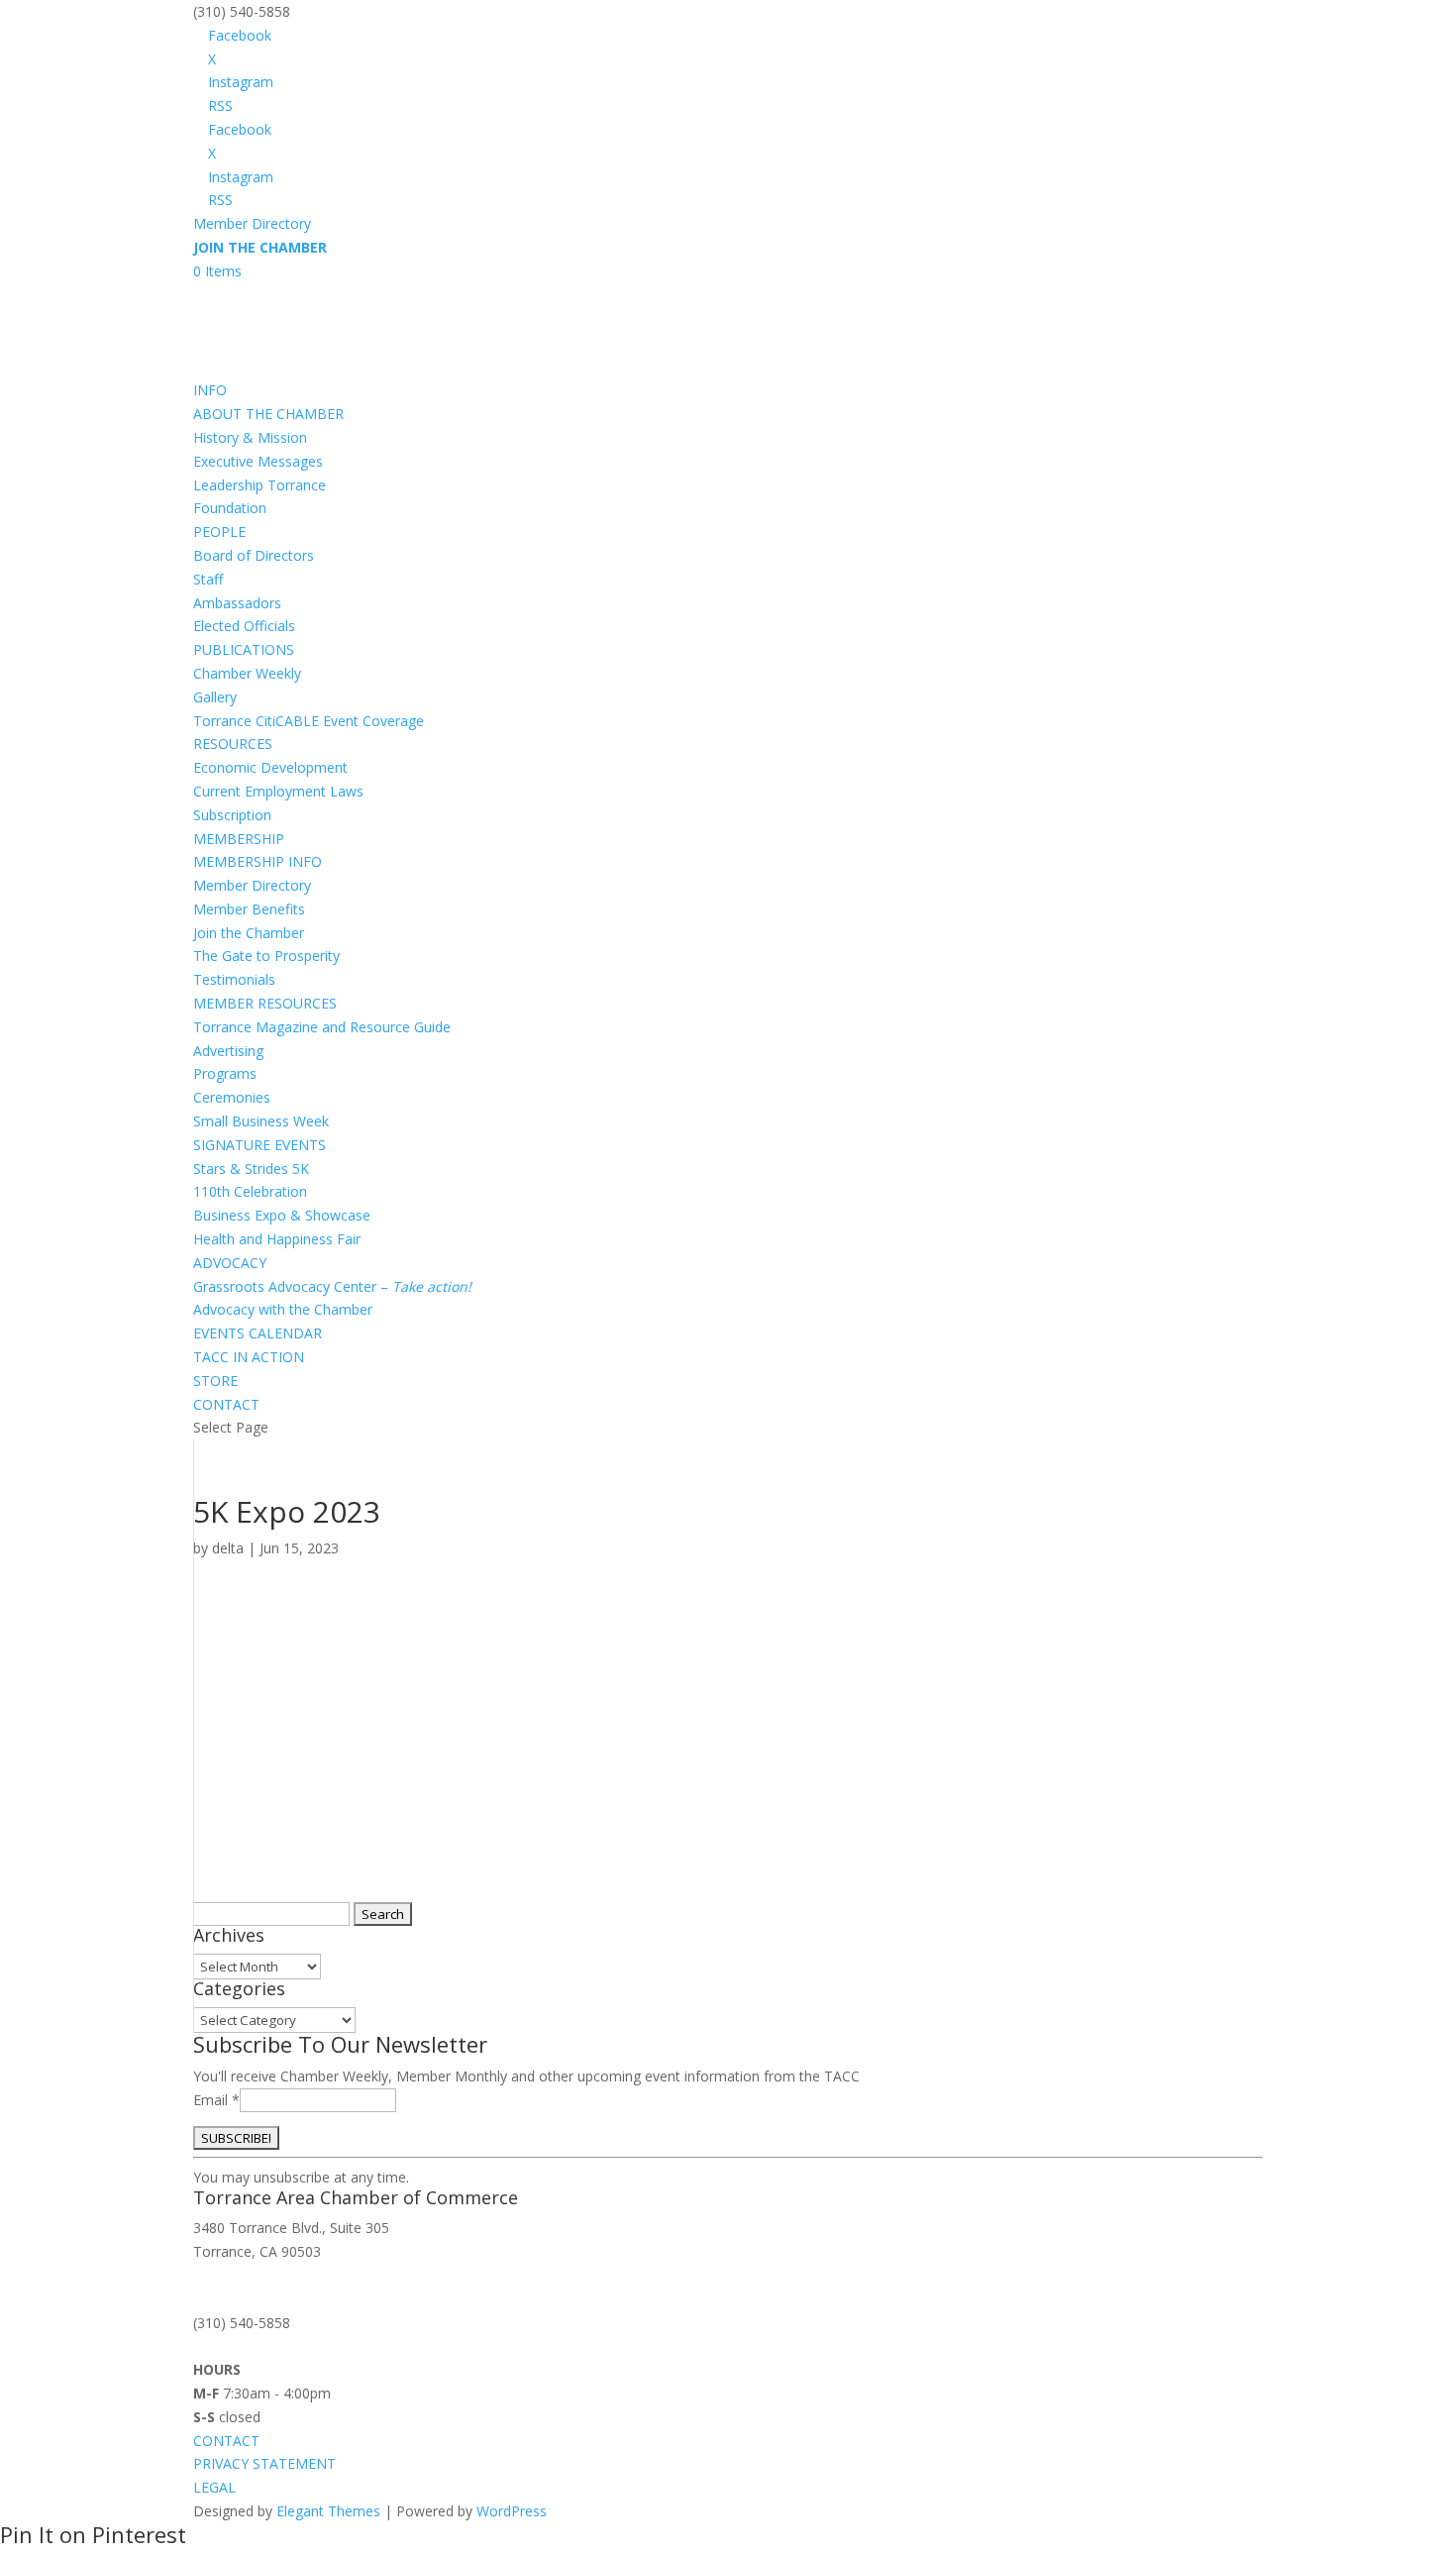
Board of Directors (254, 555)
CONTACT (226, 1404)
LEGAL (214, 2487)
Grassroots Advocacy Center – (332, 1286)
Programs (225, 1073)
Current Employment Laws (278, 791)
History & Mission (250, 437)
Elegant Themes (328, 2511)
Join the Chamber (249, 933)
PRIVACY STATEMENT (264, 2463)
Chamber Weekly (247, 673)
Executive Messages (258, 461)
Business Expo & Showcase (282, 1215)
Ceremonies (232, 1097)
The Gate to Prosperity (266, 956)
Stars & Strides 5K (251, 1169)
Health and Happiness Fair (277, 1239)
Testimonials (234, 979)
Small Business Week (261, 1121)
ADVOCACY (230, 1263)
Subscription (232, 815)
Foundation (230, 508)
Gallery (215, 697)
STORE (215, 1381)
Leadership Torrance (260, 485)
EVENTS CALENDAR (258, 1333)
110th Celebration (250, 1191)
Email (216, 2100)
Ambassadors (237, 603)
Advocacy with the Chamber (283, 1309)
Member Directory (252, 223)
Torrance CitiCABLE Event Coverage (309, 721)
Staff (208, 579)
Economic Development (270, 767)
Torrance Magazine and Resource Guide (322, 1027)
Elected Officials (244, 626)
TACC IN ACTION (249, 1357)
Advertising (228, 1051)
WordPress (512, 2511)
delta (228, 1548)
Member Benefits (249, 909)
